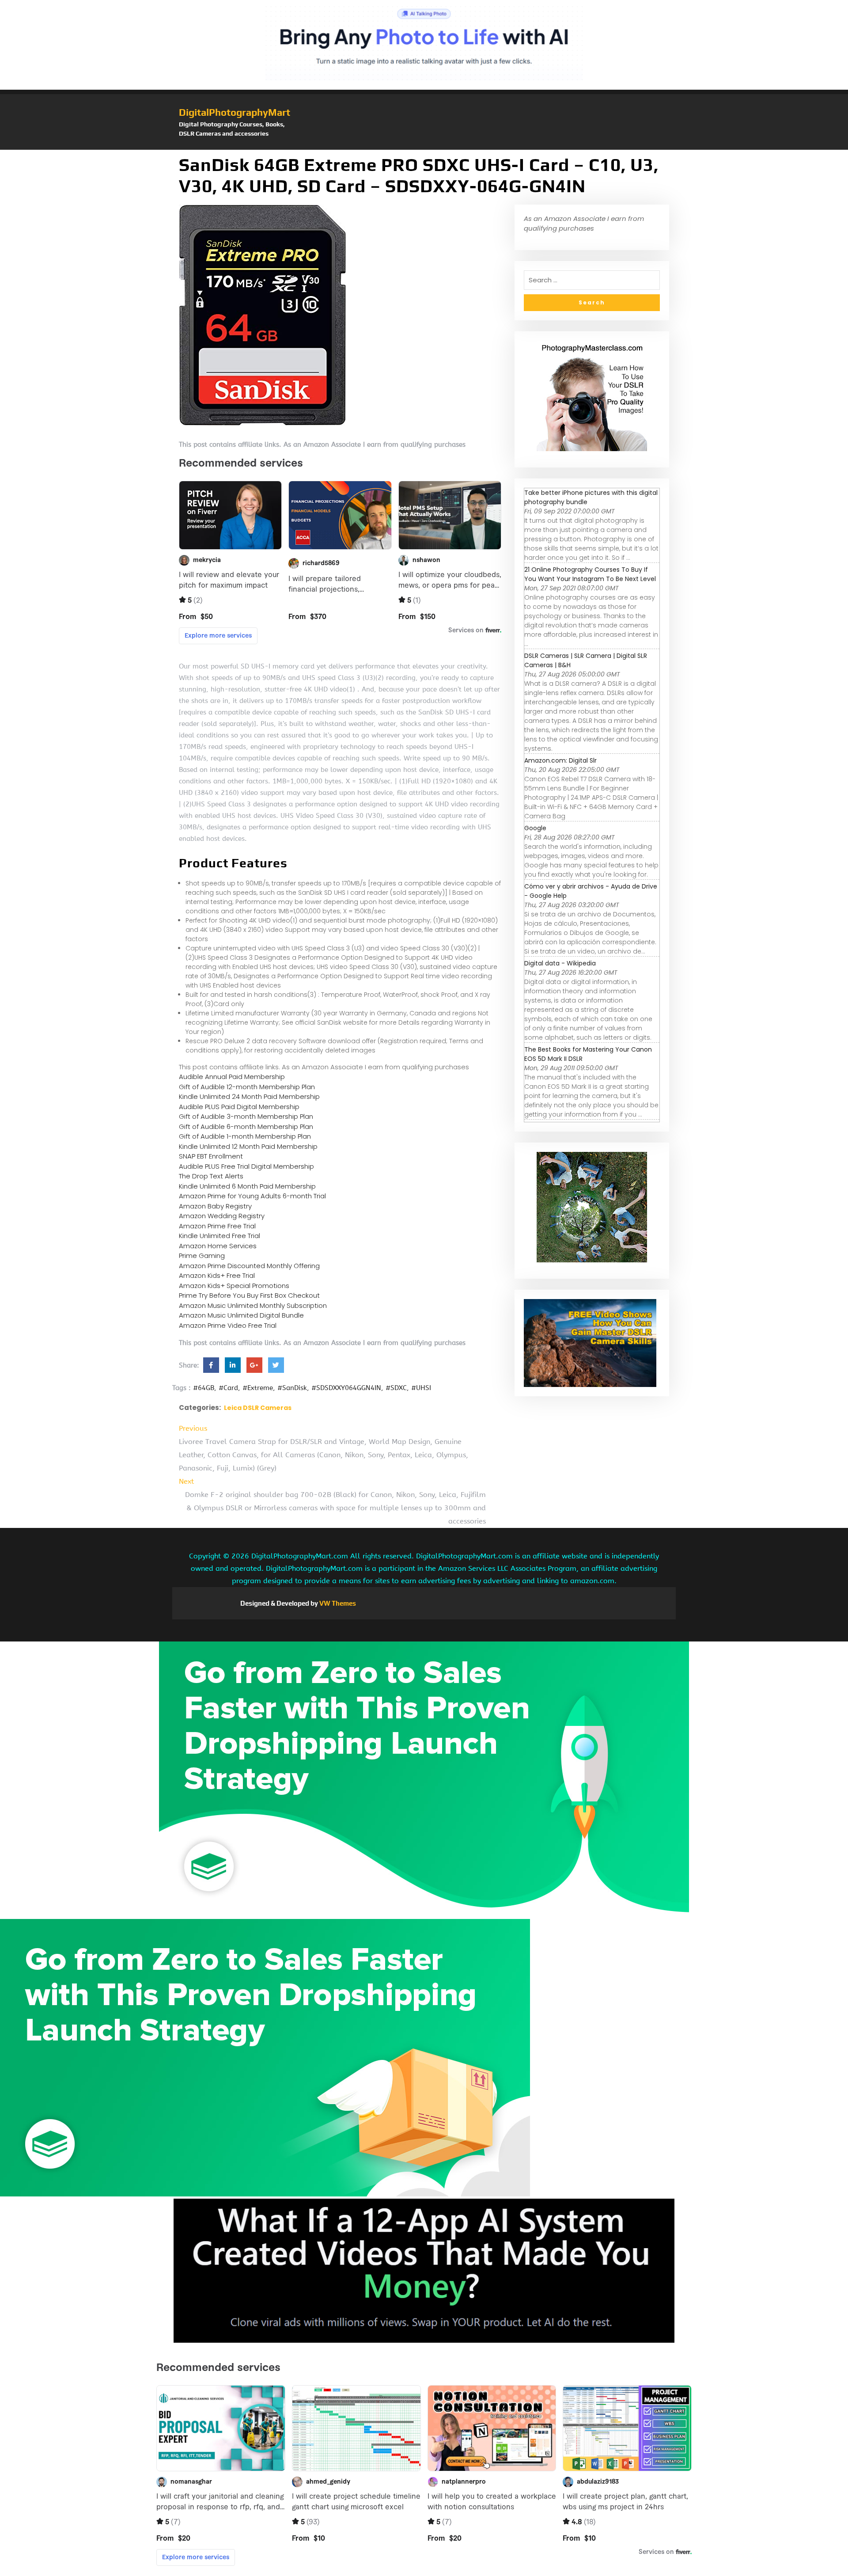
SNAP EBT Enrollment (211, 1156)
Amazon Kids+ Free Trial (217, 1275)
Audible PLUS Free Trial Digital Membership (246, 1166)
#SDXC (396, 1388)
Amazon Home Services (218, 1246)
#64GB (204, 1388)
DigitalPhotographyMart (235, 112)
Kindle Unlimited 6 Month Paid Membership (247, 1186)
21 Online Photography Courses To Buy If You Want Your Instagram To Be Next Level (590, 574)
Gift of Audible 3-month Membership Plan (246, 1116)
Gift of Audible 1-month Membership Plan (245, 1136)
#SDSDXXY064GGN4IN (346, 1388)
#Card (228, 1388)
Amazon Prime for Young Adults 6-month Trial (252, 1196)
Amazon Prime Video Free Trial (228, 1325)
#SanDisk (292, 1388)
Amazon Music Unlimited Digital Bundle (241, 1315)
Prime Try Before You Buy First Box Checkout (249, 1295)
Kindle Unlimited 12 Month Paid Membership (248, 1146)
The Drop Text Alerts (211, 1176)
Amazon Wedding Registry (222, 1216)
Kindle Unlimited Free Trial (220, 1236)
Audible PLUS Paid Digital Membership (239, 1107)
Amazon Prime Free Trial (217, 1226)
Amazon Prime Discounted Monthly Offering (249, 1266)
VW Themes (337, 1603)
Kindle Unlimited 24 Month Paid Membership (249, 1096)
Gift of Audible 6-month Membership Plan (246, 1127)
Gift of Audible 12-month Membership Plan (247, 1087)
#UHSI (421, 1388)
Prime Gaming (202, 1256)
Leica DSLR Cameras (258, 1408)
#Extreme (258, 1388)
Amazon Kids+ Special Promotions (234, 1286)
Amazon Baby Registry (215, 1206)
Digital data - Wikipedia (560, 963)
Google (535, 828)
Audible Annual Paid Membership (232, 1077)
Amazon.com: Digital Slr (560, 760)
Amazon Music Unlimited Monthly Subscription (253, 1305)
